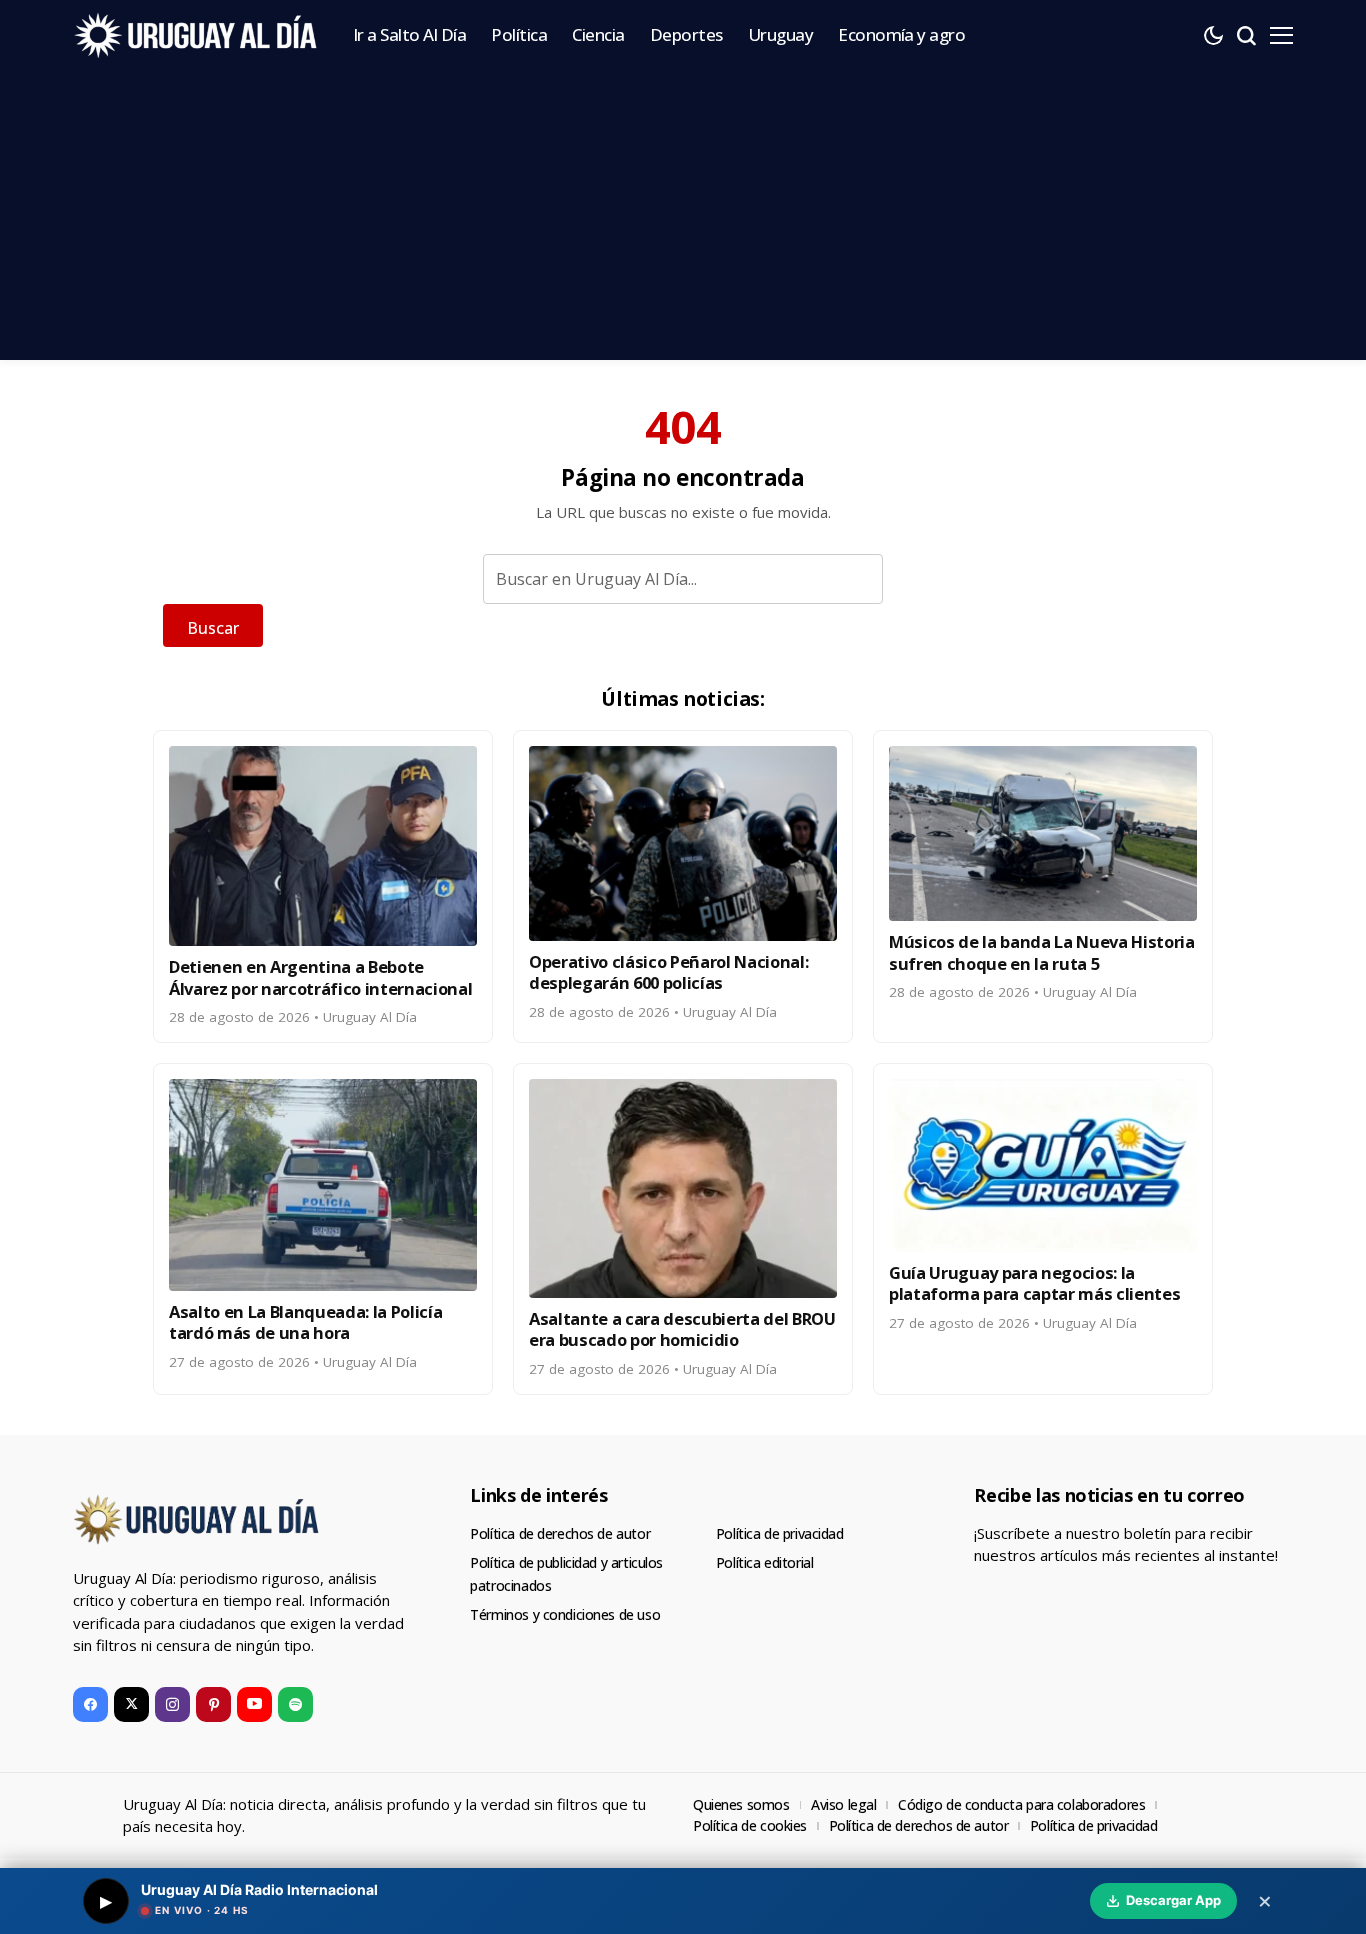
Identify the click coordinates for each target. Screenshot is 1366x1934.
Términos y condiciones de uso (565, 1614)
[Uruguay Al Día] (198, 35)
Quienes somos (741, 1804)
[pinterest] (213, 1704)
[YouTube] (254, 1704)
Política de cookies (750, 1825)
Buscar (213, 628)
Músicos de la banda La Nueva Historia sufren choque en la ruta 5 (1042, 952)
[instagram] (172, 1704)
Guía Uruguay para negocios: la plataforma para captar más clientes (1034, 1283)
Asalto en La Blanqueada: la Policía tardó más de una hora (305, 1322)
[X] (131, 1704)
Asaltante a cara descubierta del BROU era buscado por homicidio (682, 1329)
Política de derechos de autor (560, 1533)
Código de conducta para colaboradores (1021, 1804)
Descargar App (1173, 1900)
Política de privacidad (780, 1533)
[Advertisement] (683, 220)
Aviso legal (843, 1804)
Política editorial (764, 1562)
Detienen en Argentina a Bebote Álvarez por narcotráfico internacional (320, 977)
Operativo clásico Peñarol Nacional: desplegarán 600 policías (668, 972)
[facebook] (90, 1704)
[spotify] (295, 1704)
